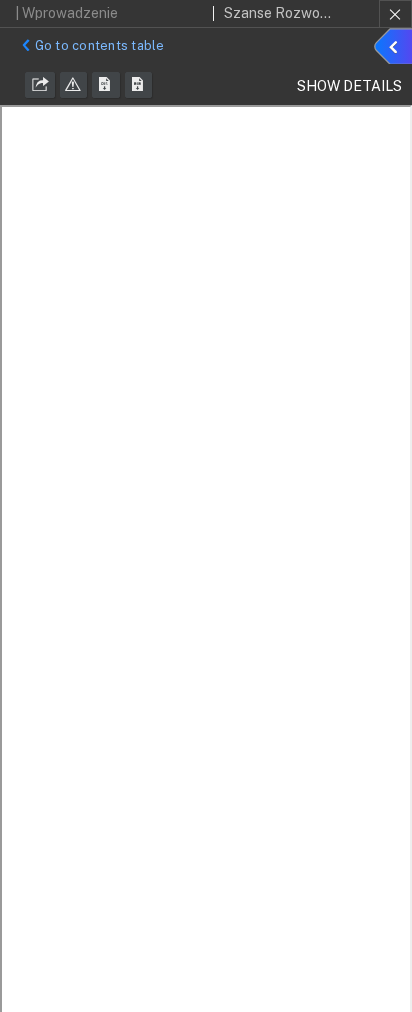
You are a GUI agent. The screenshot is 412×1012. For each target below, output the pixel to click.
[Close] (395, 14)
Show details (396, 49)
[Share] (40, 85)
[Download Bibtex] (139, 85)
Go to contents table (100, 45)
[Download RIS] (106, 85)
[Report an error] (74, 85)
